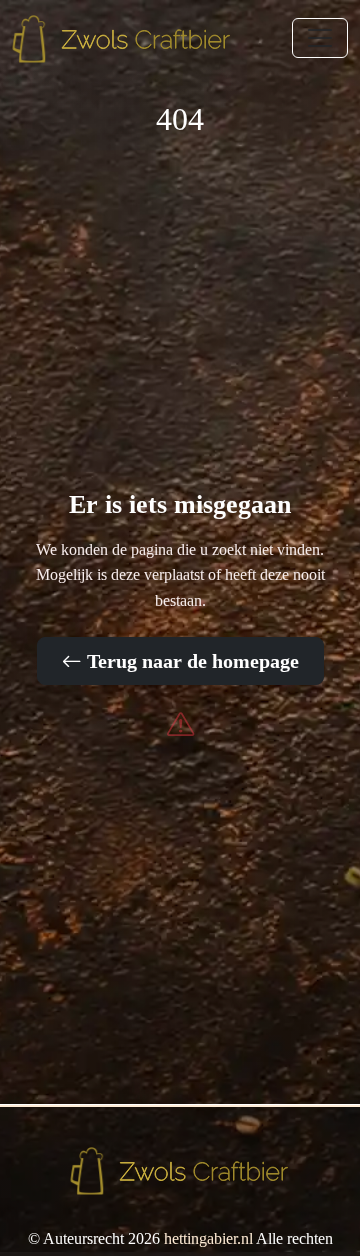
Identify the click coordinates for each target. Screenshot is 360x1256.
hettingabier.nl (208, 1238)
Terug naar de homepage (190, 661)
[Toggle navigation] (320, 38)
